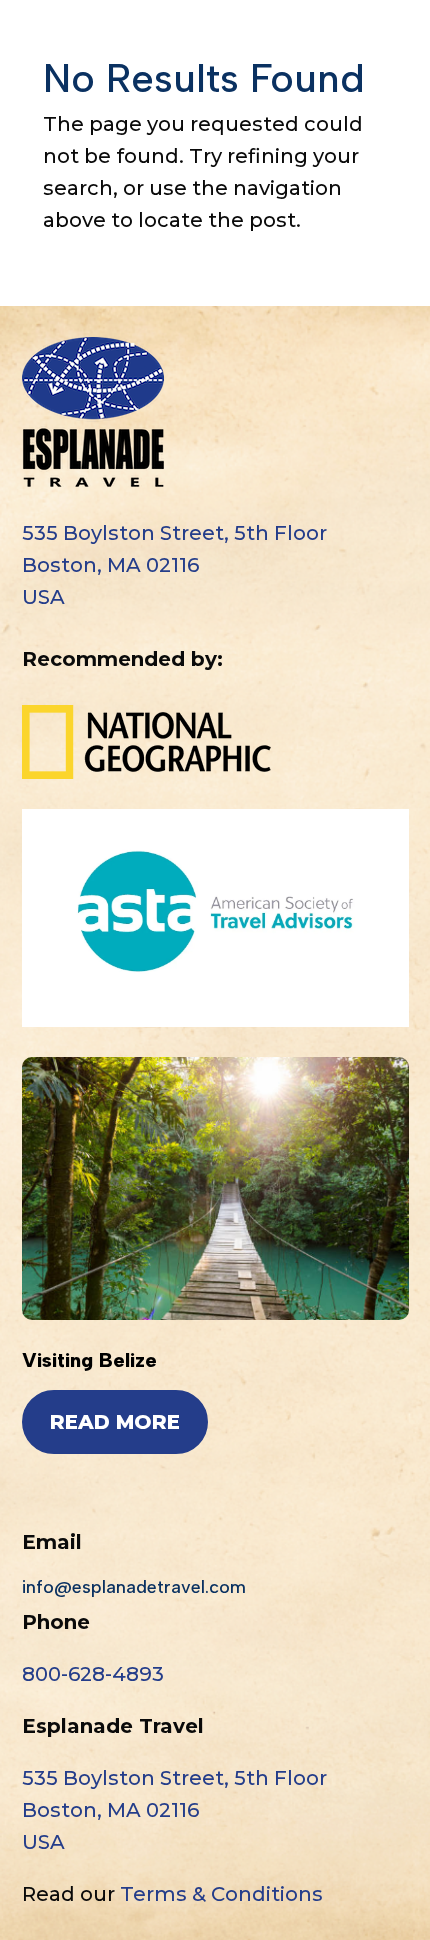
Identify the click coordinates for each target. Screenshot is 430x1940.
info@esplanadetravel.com (134, 1587)
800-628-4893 (93, 1674)
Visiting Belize (89, 1360)
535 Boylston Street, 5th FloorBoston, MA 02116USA (174, 565)
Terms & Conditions (221, 1894)
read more (115, 1422)
